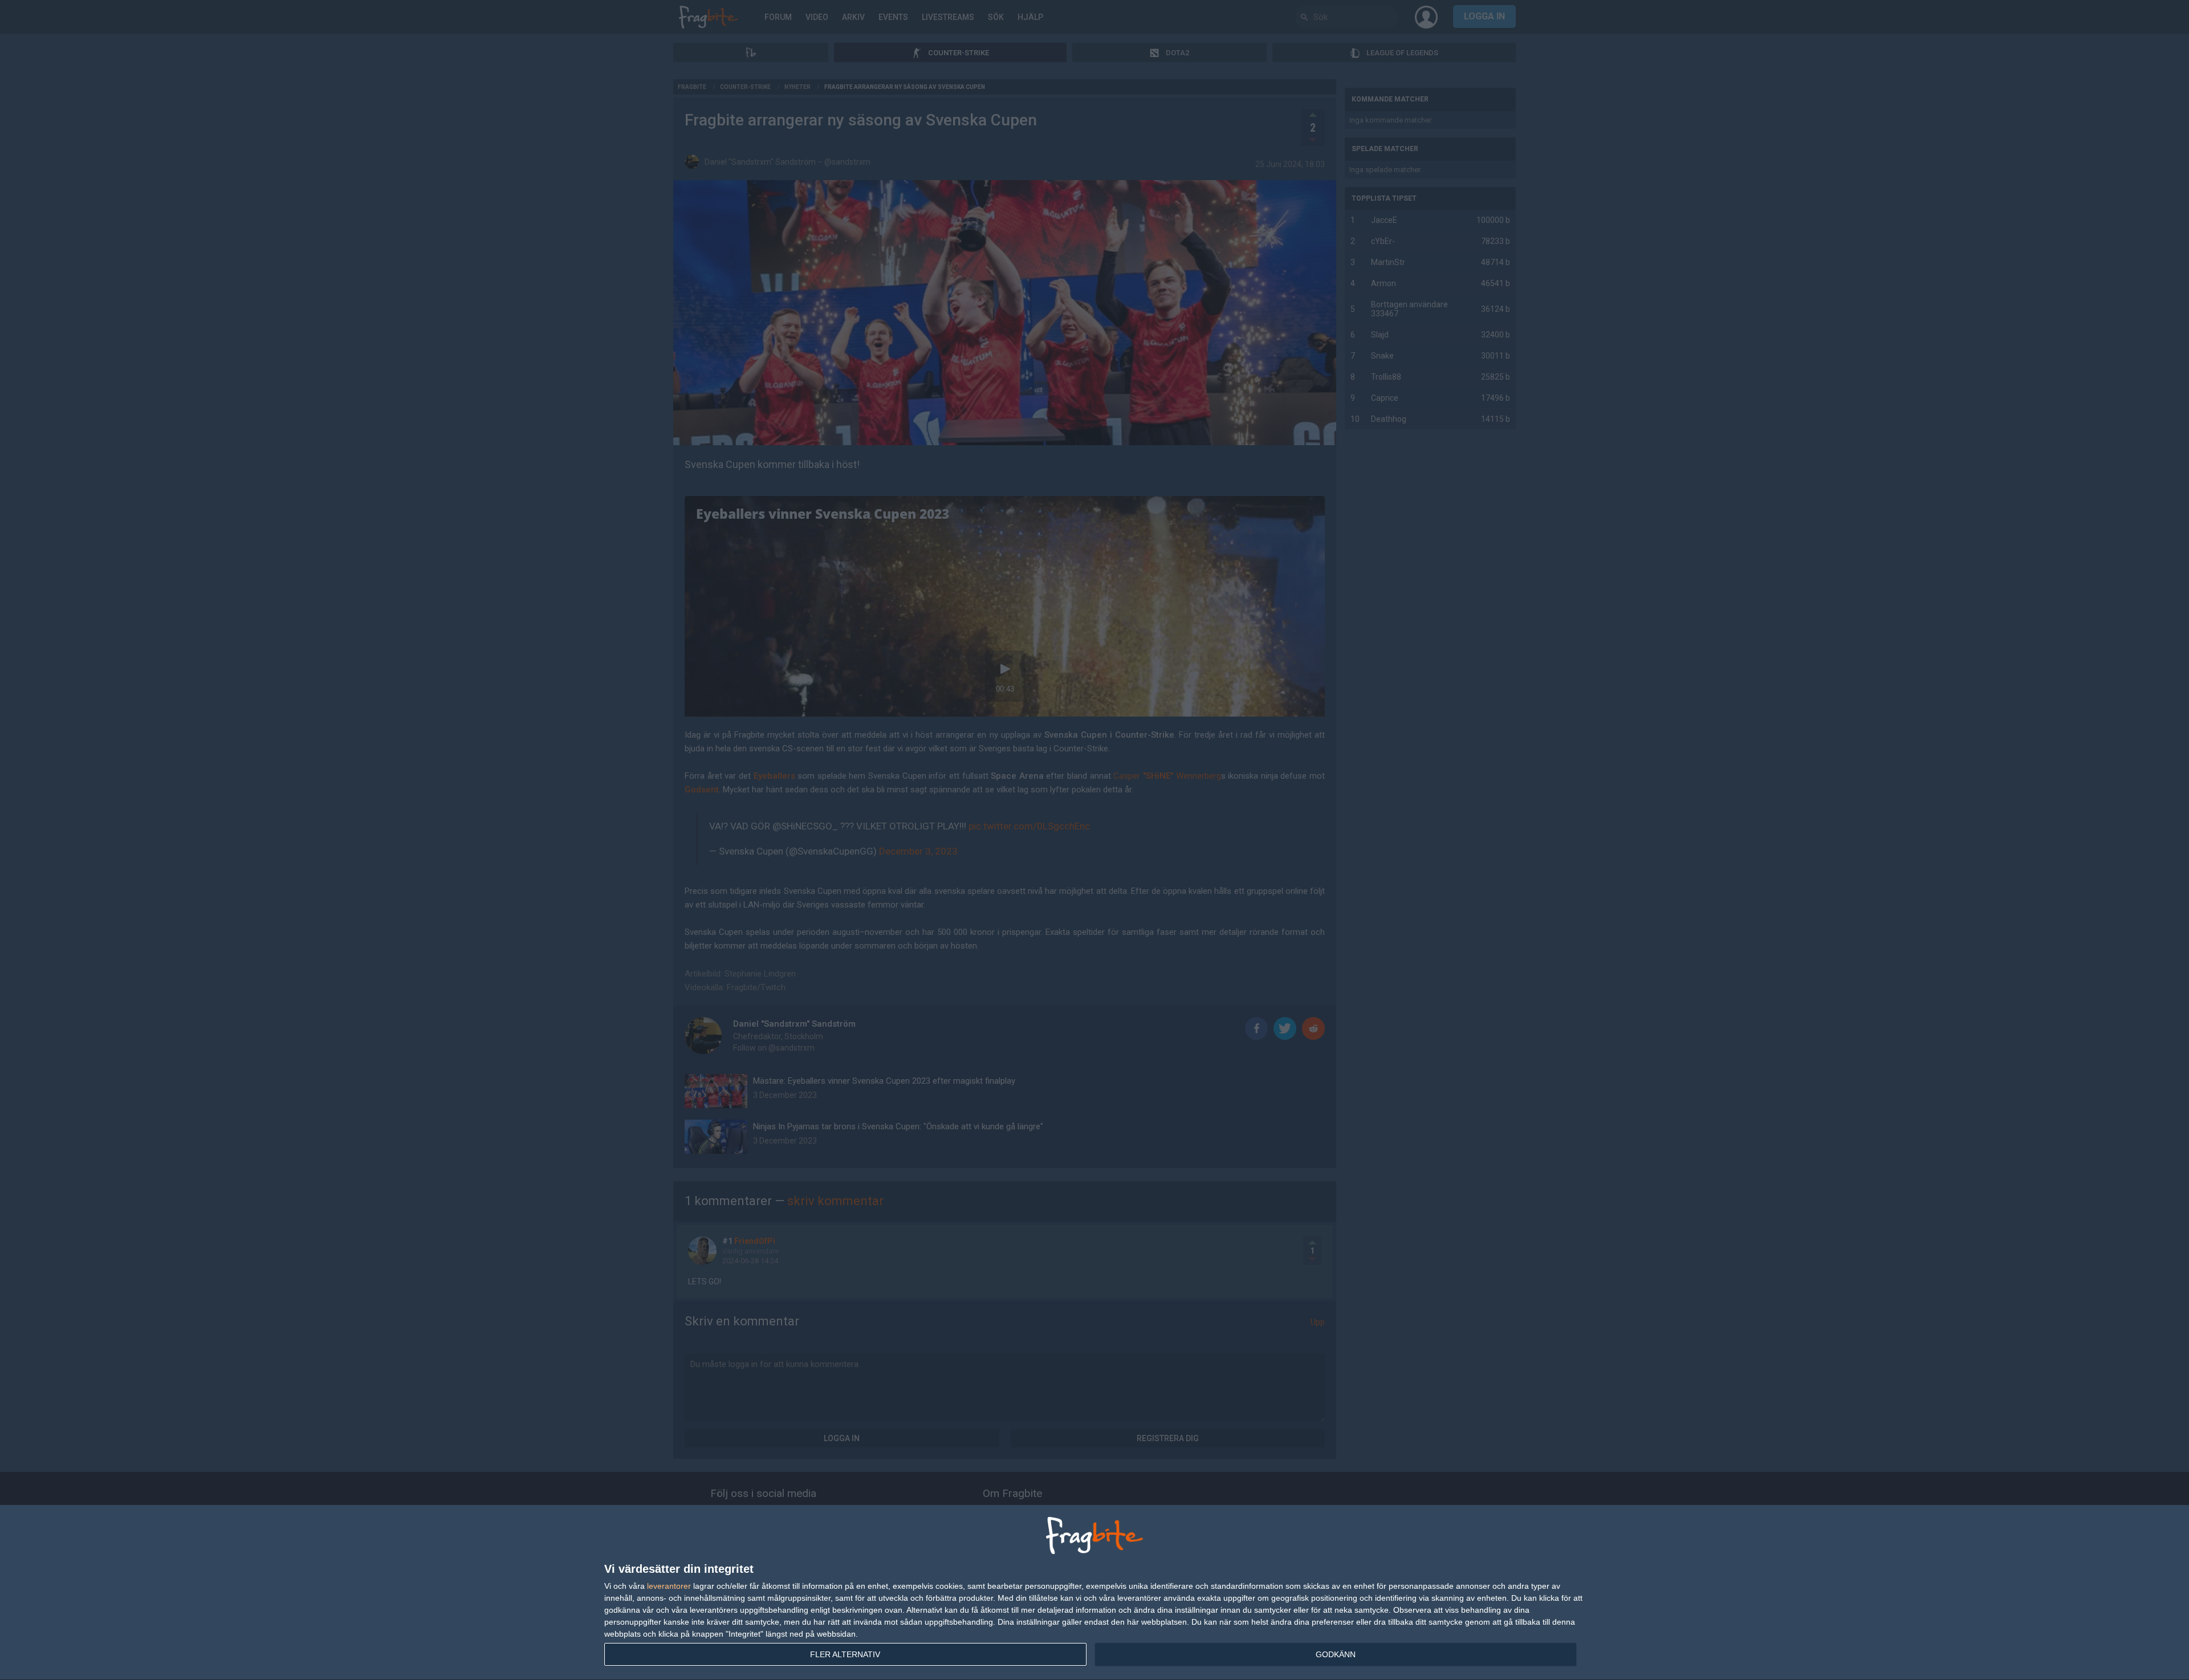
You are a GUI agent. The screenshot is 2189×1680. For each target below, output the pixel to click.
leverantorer (669, 1586)
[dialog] (1094, 1593)
